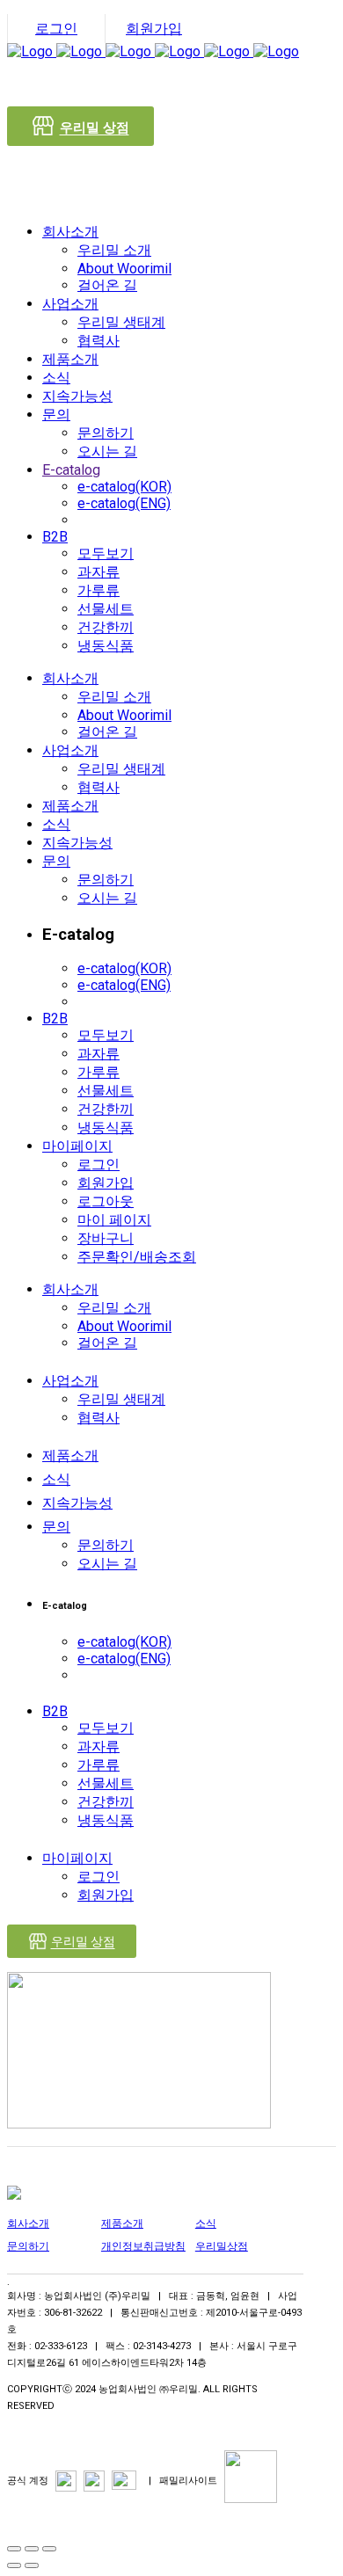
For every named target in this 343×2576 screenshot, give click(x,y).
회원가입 (154, 29)
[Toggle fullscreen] (32, 2549)
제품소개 (122, 2223)
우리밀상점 (222, 2246)
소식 (206, 2223)
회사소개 (28, 2223)
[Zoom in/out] (49, 2549)
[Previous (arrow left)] (14, 2565)
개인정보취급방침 (143, 2246)
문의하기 (28, 2246)
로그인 (56, 29)
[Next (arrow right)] (32, 2565)
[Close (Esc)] (14, 2549)
